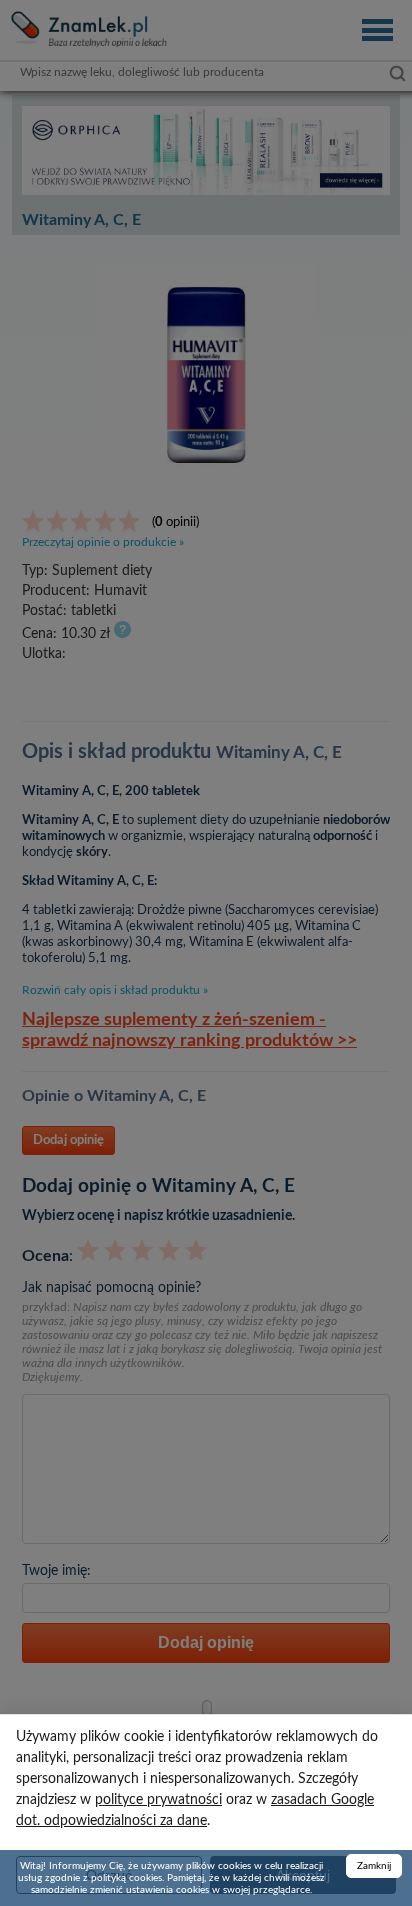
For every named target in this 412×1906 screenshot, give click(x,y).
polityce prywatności (158, 1800)
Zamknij (374, 1866)
